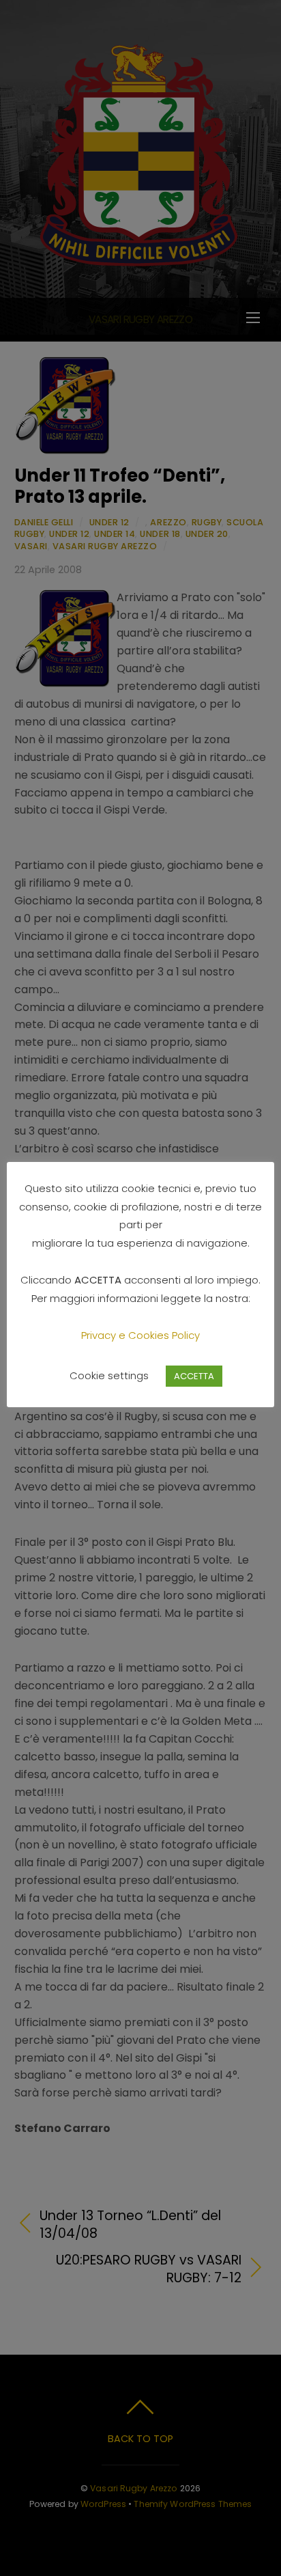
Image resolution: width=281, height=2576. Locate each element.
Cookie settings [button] (109, 1375)
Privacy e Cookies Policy (140, 1335)
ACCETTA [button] (194, 1376)
